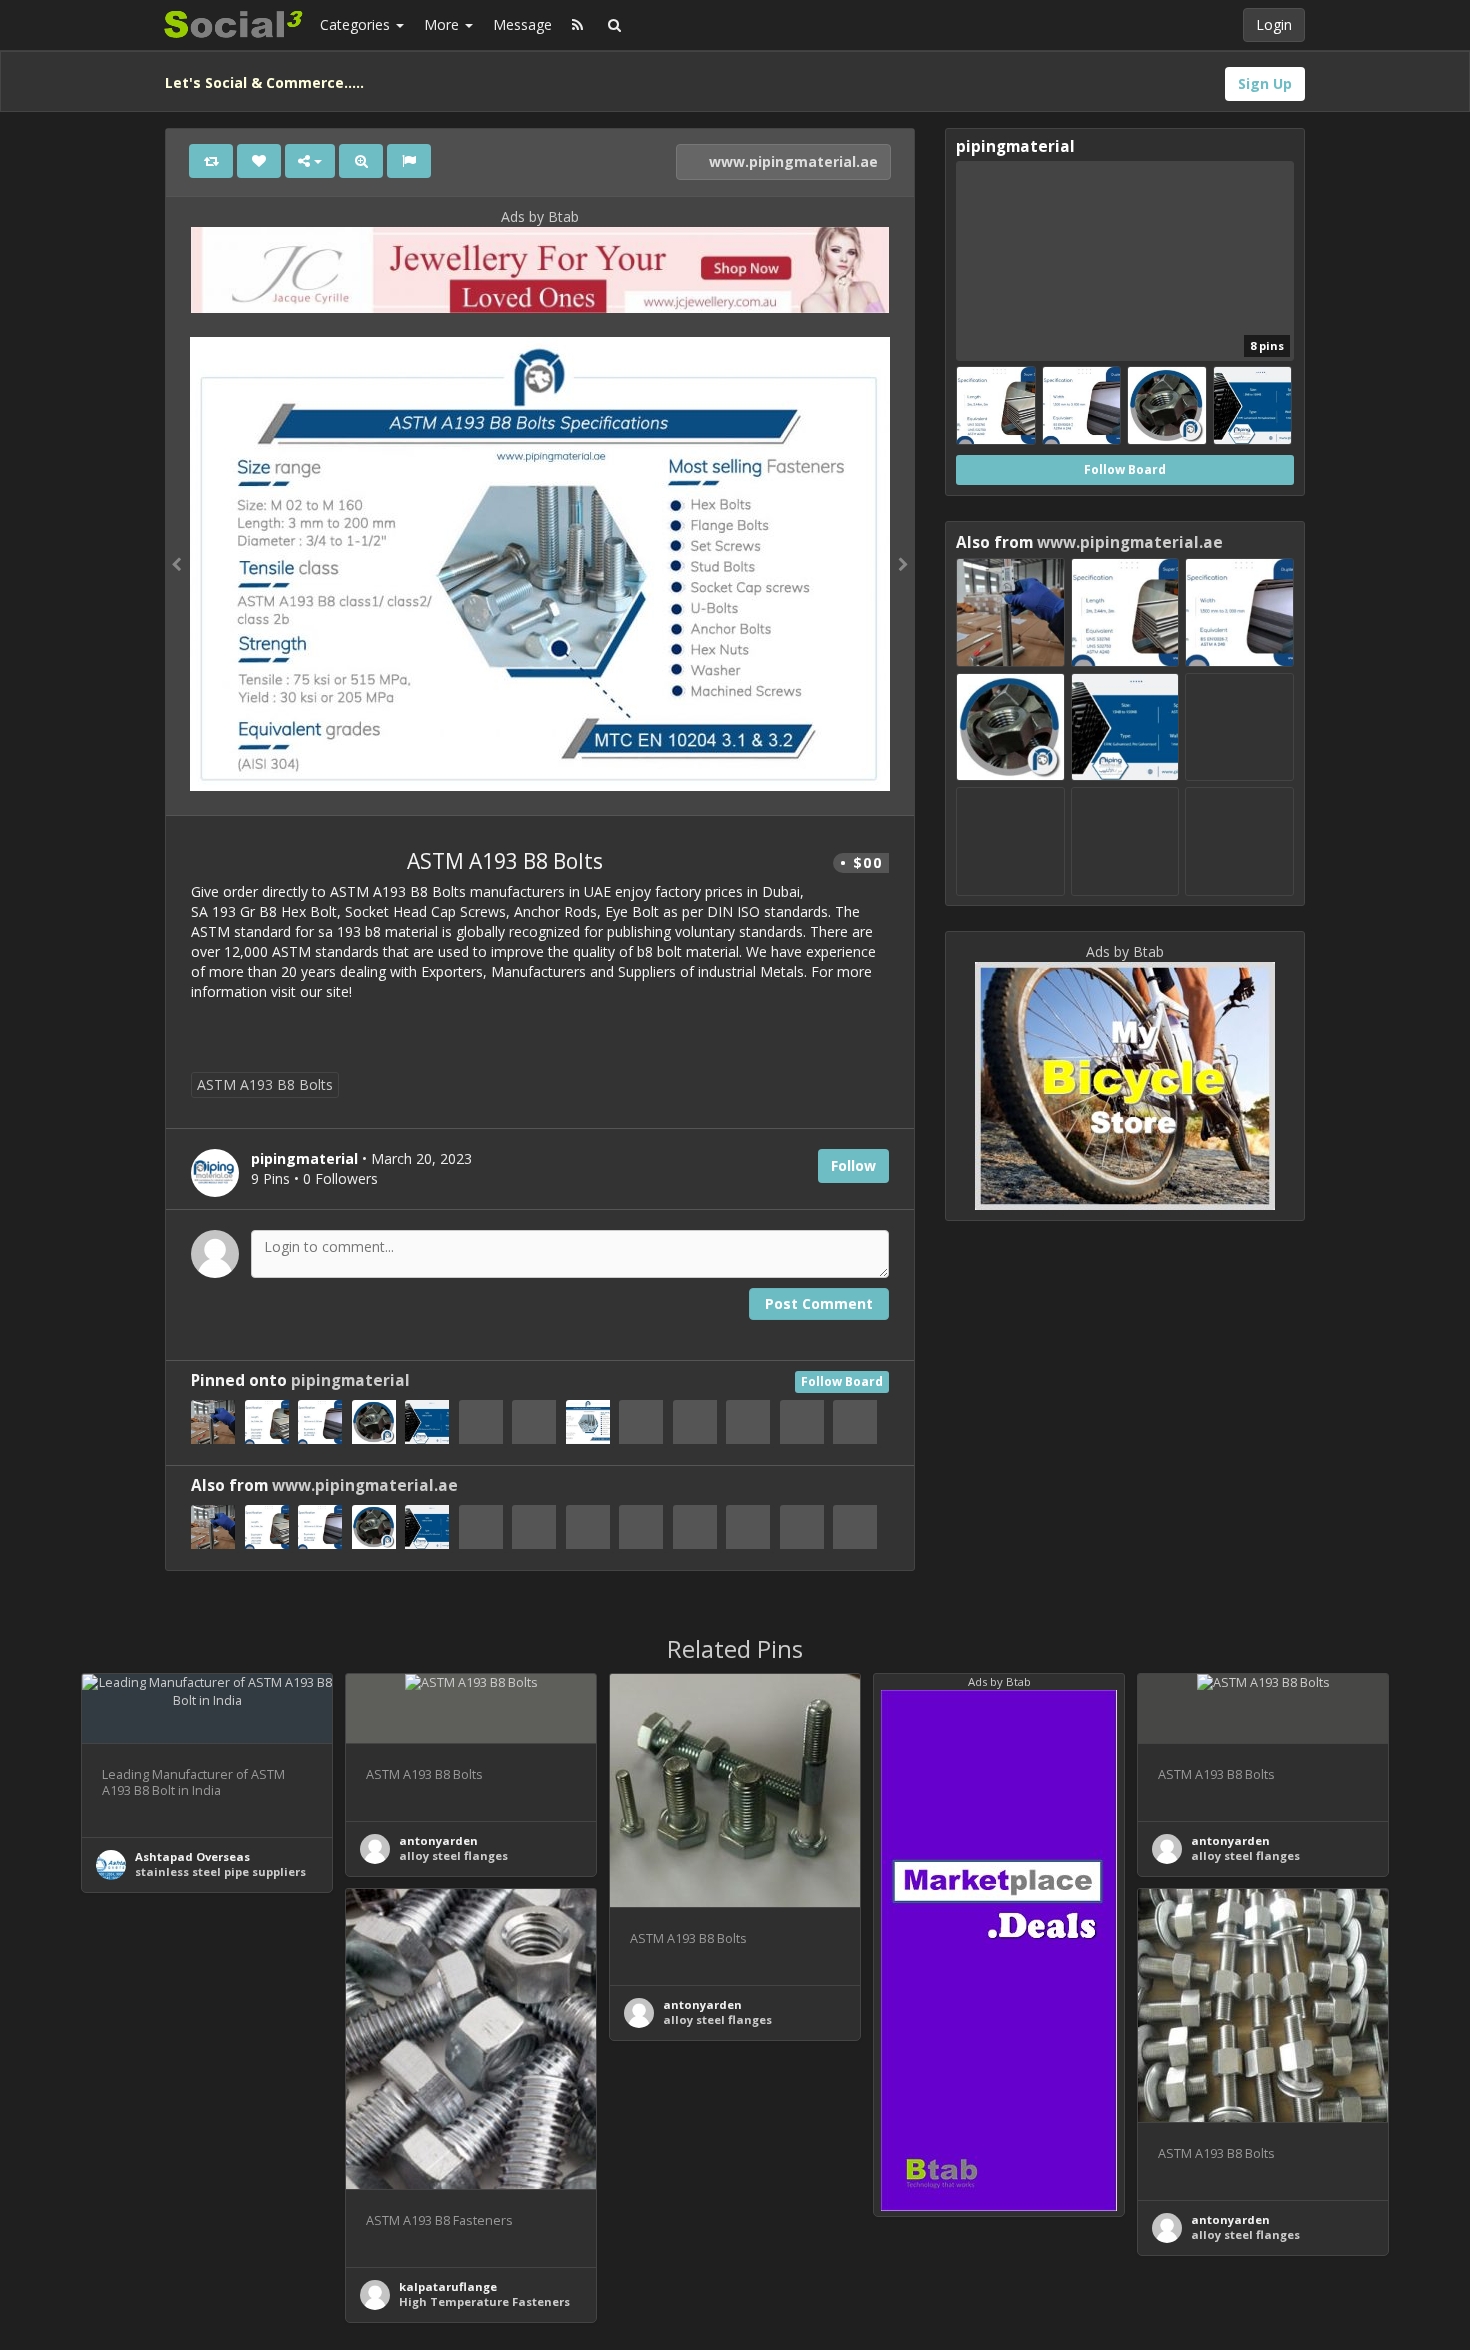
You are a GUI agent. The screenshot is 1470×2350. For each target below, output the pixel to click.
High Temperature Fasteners (484, 2301)
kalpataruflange (448, 2286)
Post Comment (819, 1303)
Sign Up (1265, 83)
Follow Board (842, 1381)
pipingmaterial (350, 1380)
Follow (853, 1165)
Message (522, 24)
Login (1274, 24)
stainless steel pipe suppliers (220, 1871)
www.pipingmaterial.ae (791, 161)
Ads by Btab (540, 216)
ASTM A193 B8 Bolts (265, 1084)
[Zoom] (361, 161)
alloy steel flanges (453, 1855)
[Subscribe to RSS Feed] (577, 25)
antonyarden (438, 1840)
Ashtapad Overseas (192, 1856)
